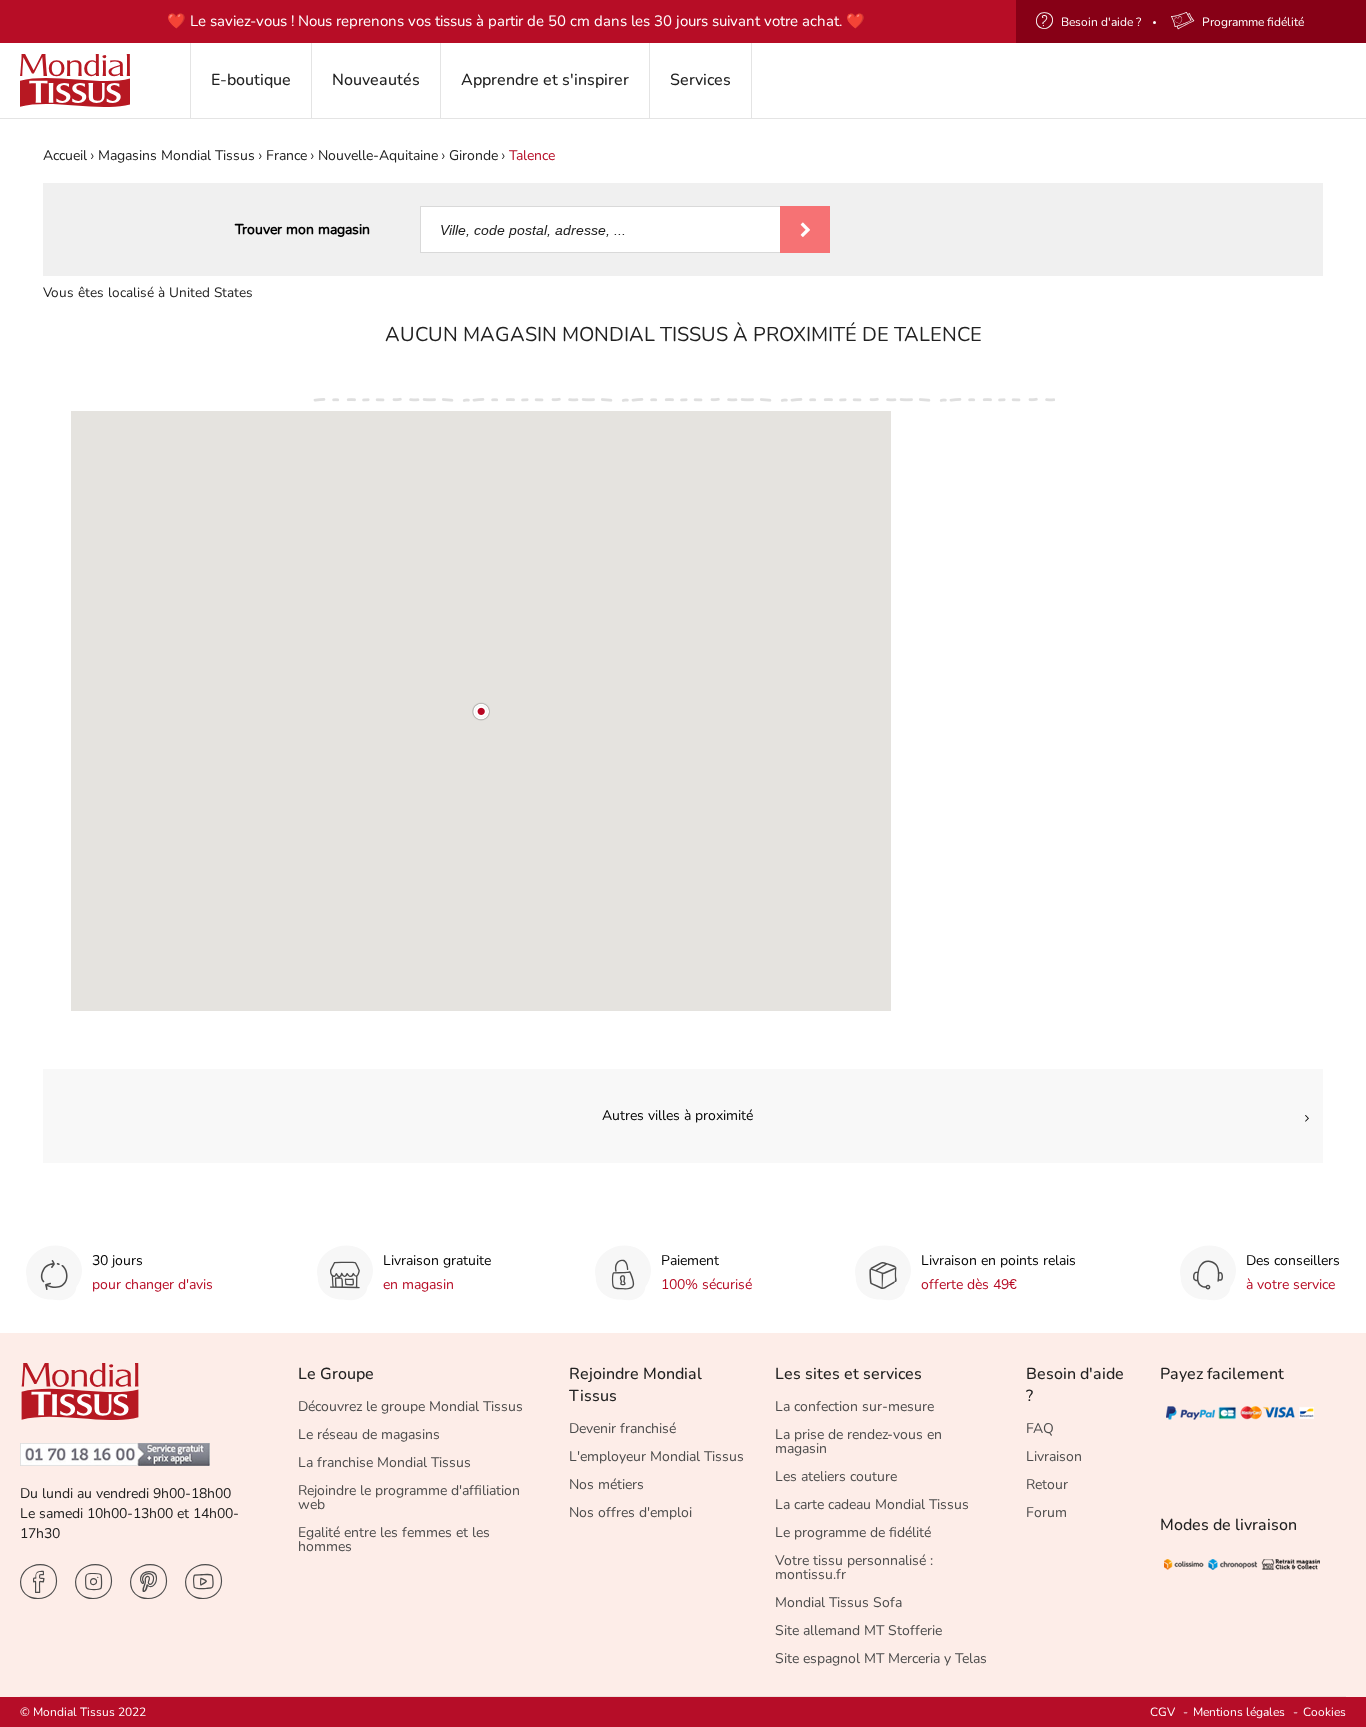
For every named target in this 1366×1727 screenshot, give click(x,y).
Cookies (1324, 1712)
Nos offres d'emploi (630, 1512)
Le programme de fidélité (853, 1532)
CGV (1162, 1712)
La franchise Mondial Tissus (384, 1462)
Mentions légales (1239, 1712)
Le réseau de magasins (369, 1434)
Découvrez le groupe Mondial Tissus (410, 1406)
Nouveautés (376, 80)
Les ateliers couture (836, 1476)
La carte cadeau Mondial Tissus (872, 1504)
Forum (1046, 1512)
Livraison (1054, 1456)
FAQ (1040, 1428)
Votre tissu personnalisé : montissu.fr (854, 1567)
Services (700, 80)
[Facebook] (38, 1581)
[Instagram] (93, 1581)
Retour (1047, 1484)
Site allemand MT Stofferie (858, 1630)
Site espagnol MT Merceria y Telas (881, 1658)
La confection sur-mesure (854, 1406)
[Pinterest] (148, 1581)
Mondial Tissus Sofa (838, 1602)
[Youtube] (203, 1581)
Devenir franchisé (622, 1428)
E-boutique (251, 80)
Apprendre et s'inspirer (545, 80)
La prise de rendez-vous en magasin (858, 1441)
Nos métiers (606, 1484)
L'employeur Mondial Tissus (656, 1456)
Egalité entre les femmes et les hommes (394, 1539)
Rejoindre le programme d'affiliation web (409, 1497)
